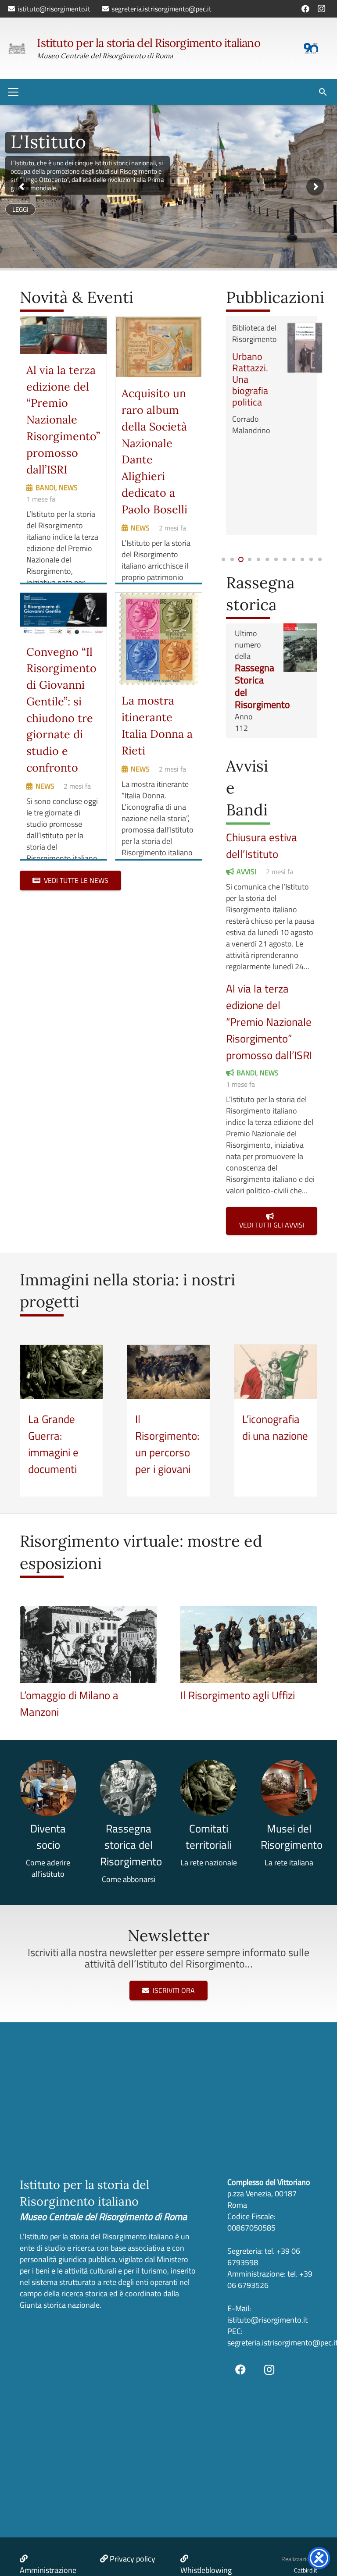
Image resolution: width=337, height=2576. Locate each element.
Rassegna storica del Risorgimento (131, 1845)
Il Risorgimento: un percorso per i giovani (167, 1444)
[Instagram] (321, 9)
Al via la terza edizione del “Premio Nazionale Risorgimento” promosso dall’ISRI (63, 420)
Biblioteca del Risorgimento (255, 333)
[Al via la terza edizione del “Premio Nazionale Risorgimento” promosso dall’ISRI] (63, 335)
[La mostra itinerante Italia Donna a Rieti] (159, 639)
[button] (13, 92)
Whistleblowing (206, 2570)
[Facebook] (305, 9)
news (68, 487)
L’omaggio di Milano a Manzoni (69, 1703)
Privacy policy (133, 2559)
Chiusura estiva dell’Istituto (262, 845)
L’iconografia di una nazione (275, 1427)
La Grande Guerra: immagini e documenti (53, 1444)
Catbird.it (306, 2570)
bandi (45, 487)
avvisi (246, 872)
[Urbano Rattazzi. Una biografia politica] (305, 348)
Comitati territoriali (209, 1837)
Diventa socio (48, 1837)
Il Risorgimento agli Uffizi (238, 1695)
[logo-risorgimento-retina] (17, 48)
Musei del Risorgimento (292, 1837)
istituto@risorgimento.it (267, 2320)
